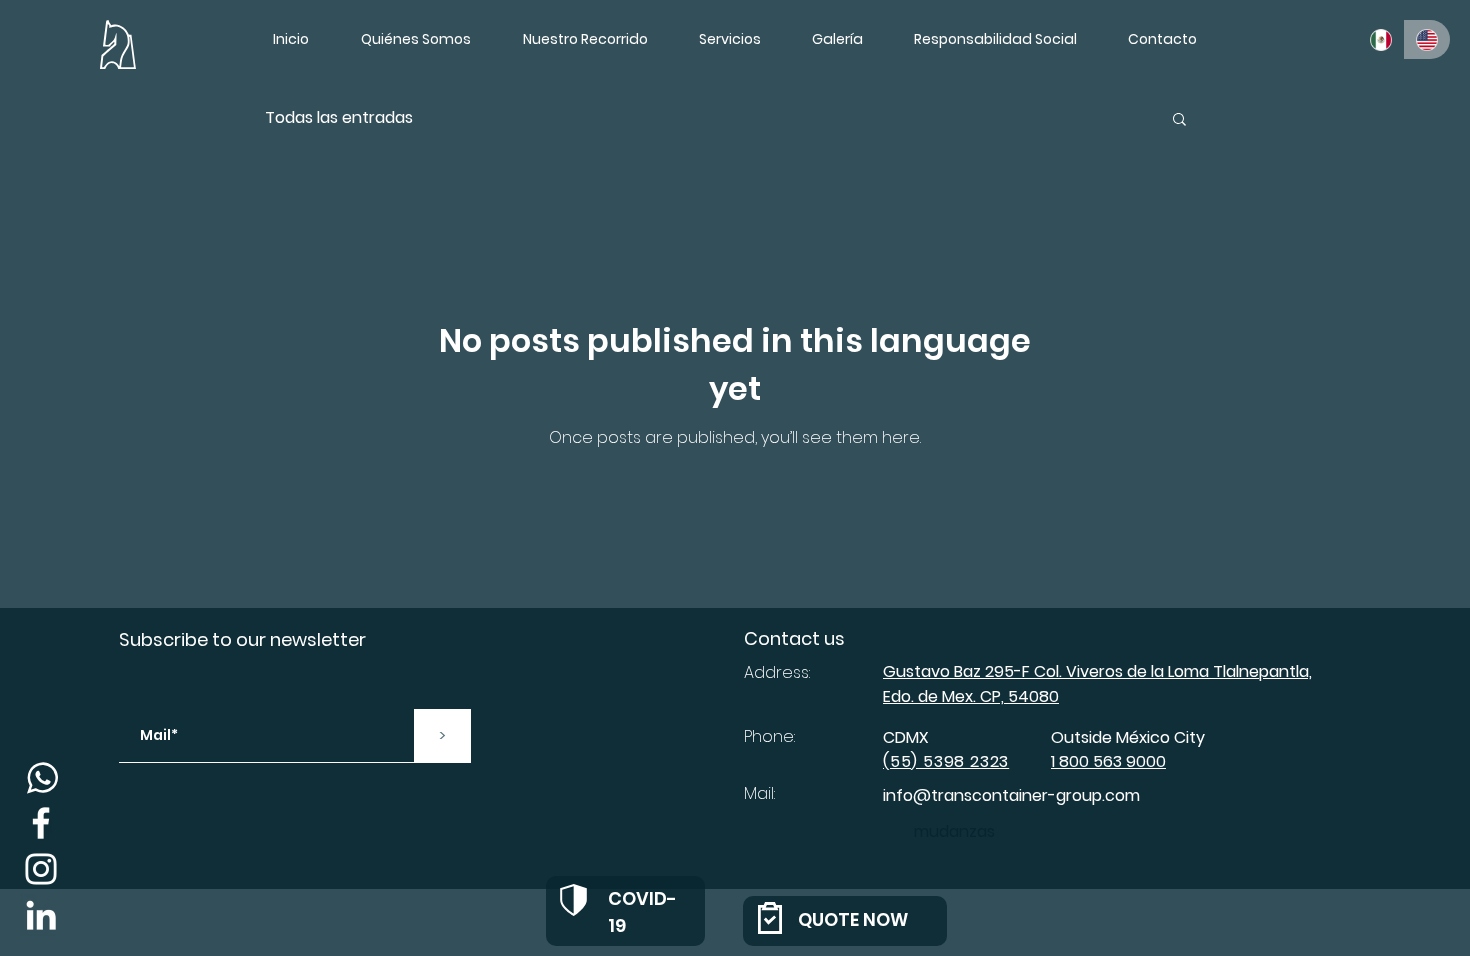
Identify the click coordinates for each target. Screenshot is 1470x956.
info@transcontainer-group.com (1011, 795)
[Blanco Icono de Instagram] (41, 869)
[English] (1427, 39)
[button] (1162, 39)
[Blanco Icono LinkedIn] (41, 915)
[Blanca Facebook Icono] (41, 823)
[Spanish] (1381, 39)
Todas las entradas (339, 118)
